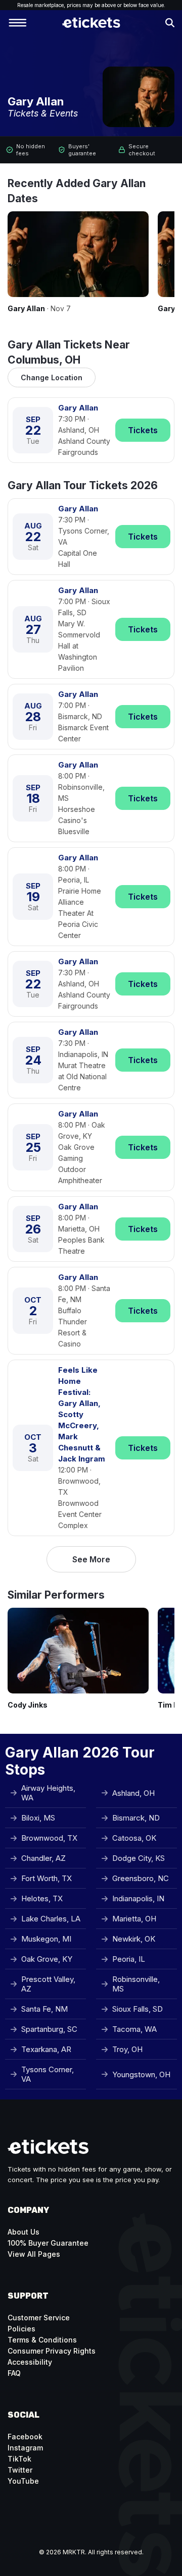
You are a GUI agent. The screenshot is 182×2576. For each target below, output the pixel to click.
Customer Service (39, 2318)
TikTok (19, 2459)
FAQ (14, 2373)
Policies (21, 2329)
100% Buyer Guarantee (48, 2243)
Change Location (52, 377)
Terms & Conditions (42, 2340)
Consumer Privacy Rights (52, 2351)
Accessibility (30, 2362)
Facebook (25, 2437)
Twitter (20, 2470)
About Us (24, 2232)
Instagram (25, 2448)
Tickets (143, 430)
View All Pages (34, 2254)
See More (91, 1559)
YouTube (23, 2481)
